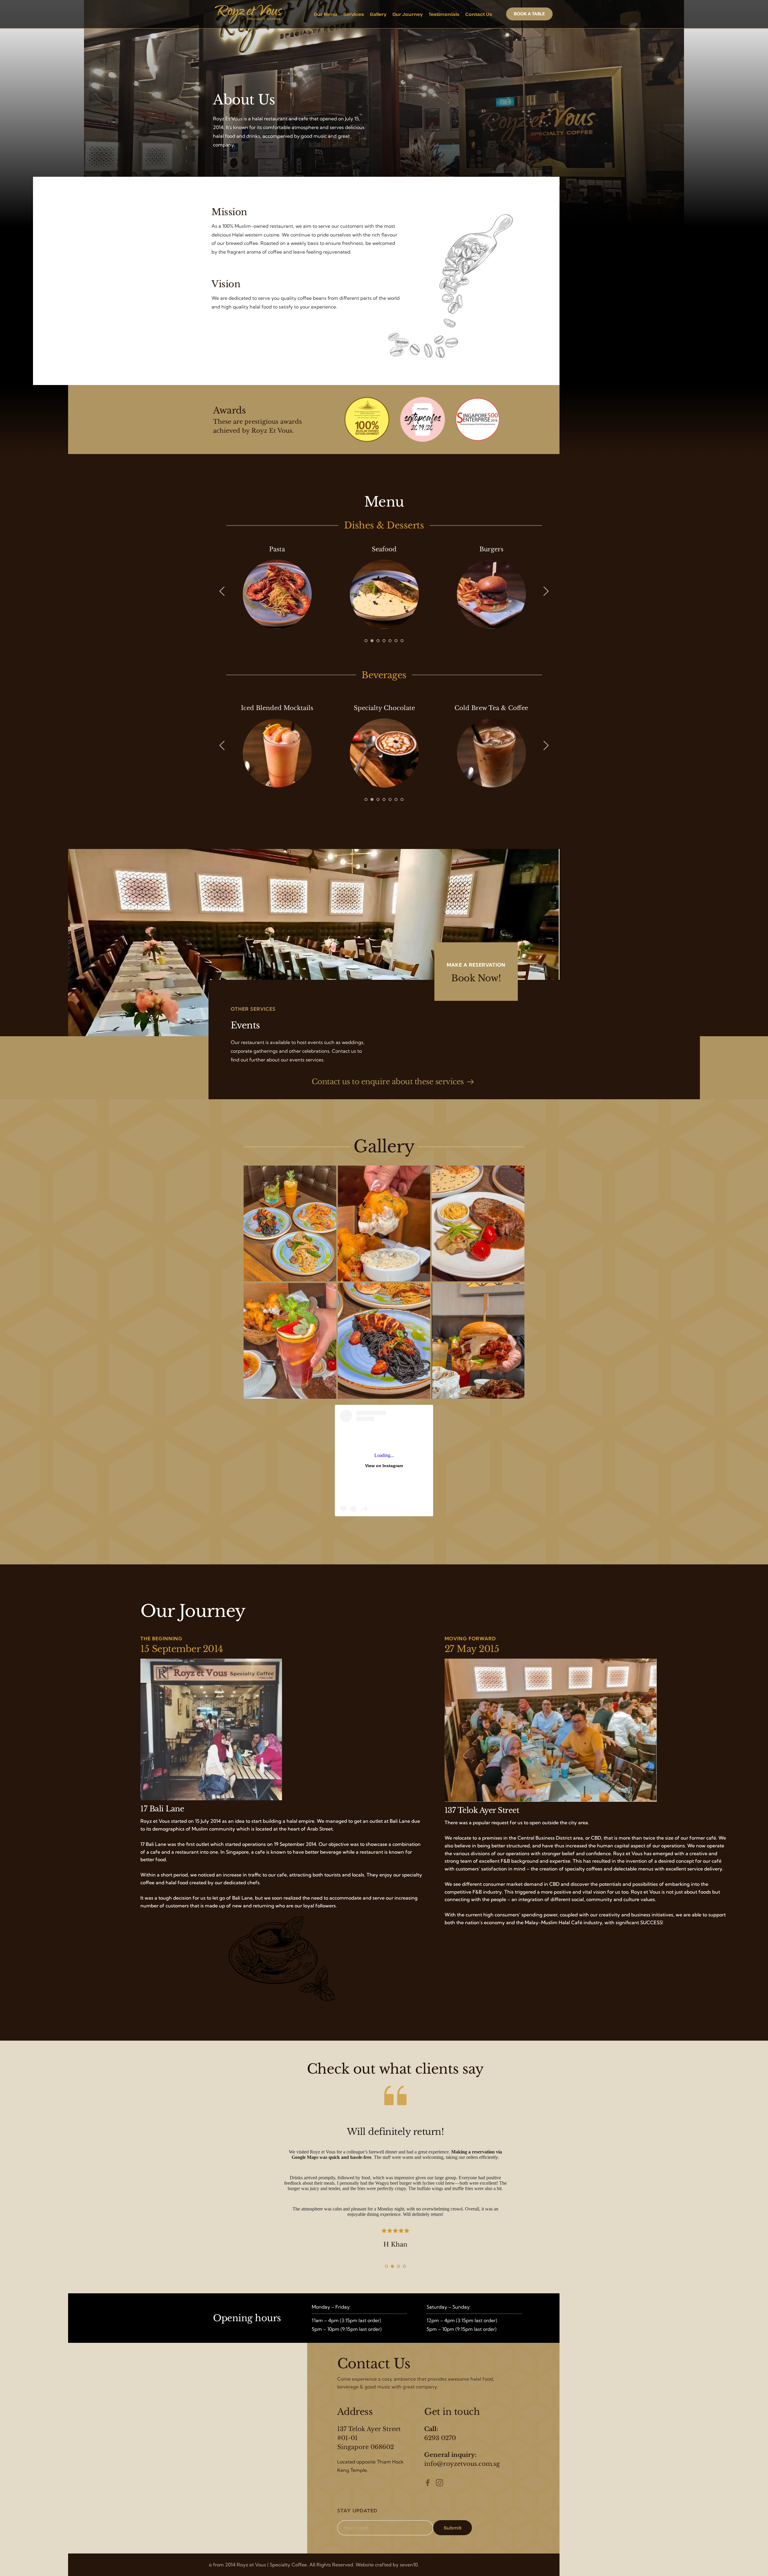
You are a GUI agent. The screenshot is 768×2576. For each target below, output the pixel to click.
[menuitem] (325, 14)
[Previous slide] (222, 591)
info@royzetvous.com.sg (462, 2464)
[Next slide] (546, 591)
